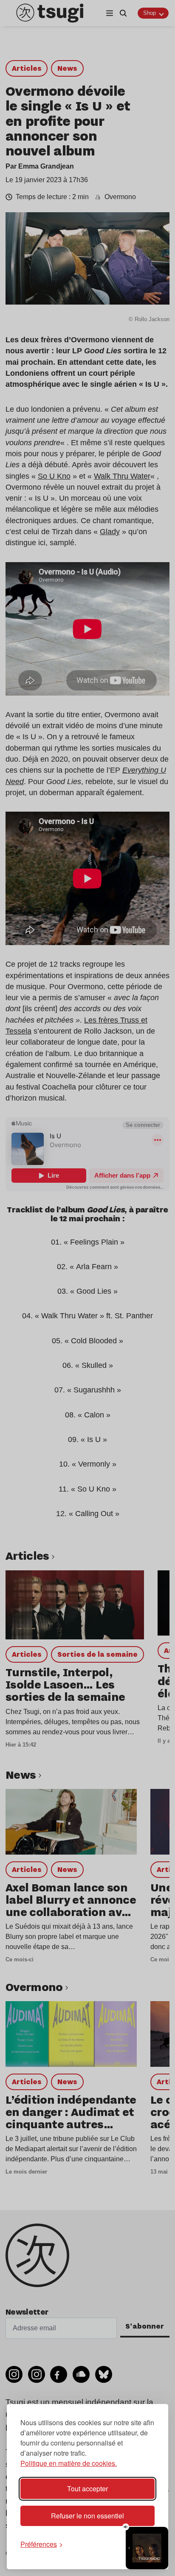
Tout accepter (87, 2489)
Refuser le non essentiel (87, 2516)
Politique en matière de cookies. (69, 2463)
